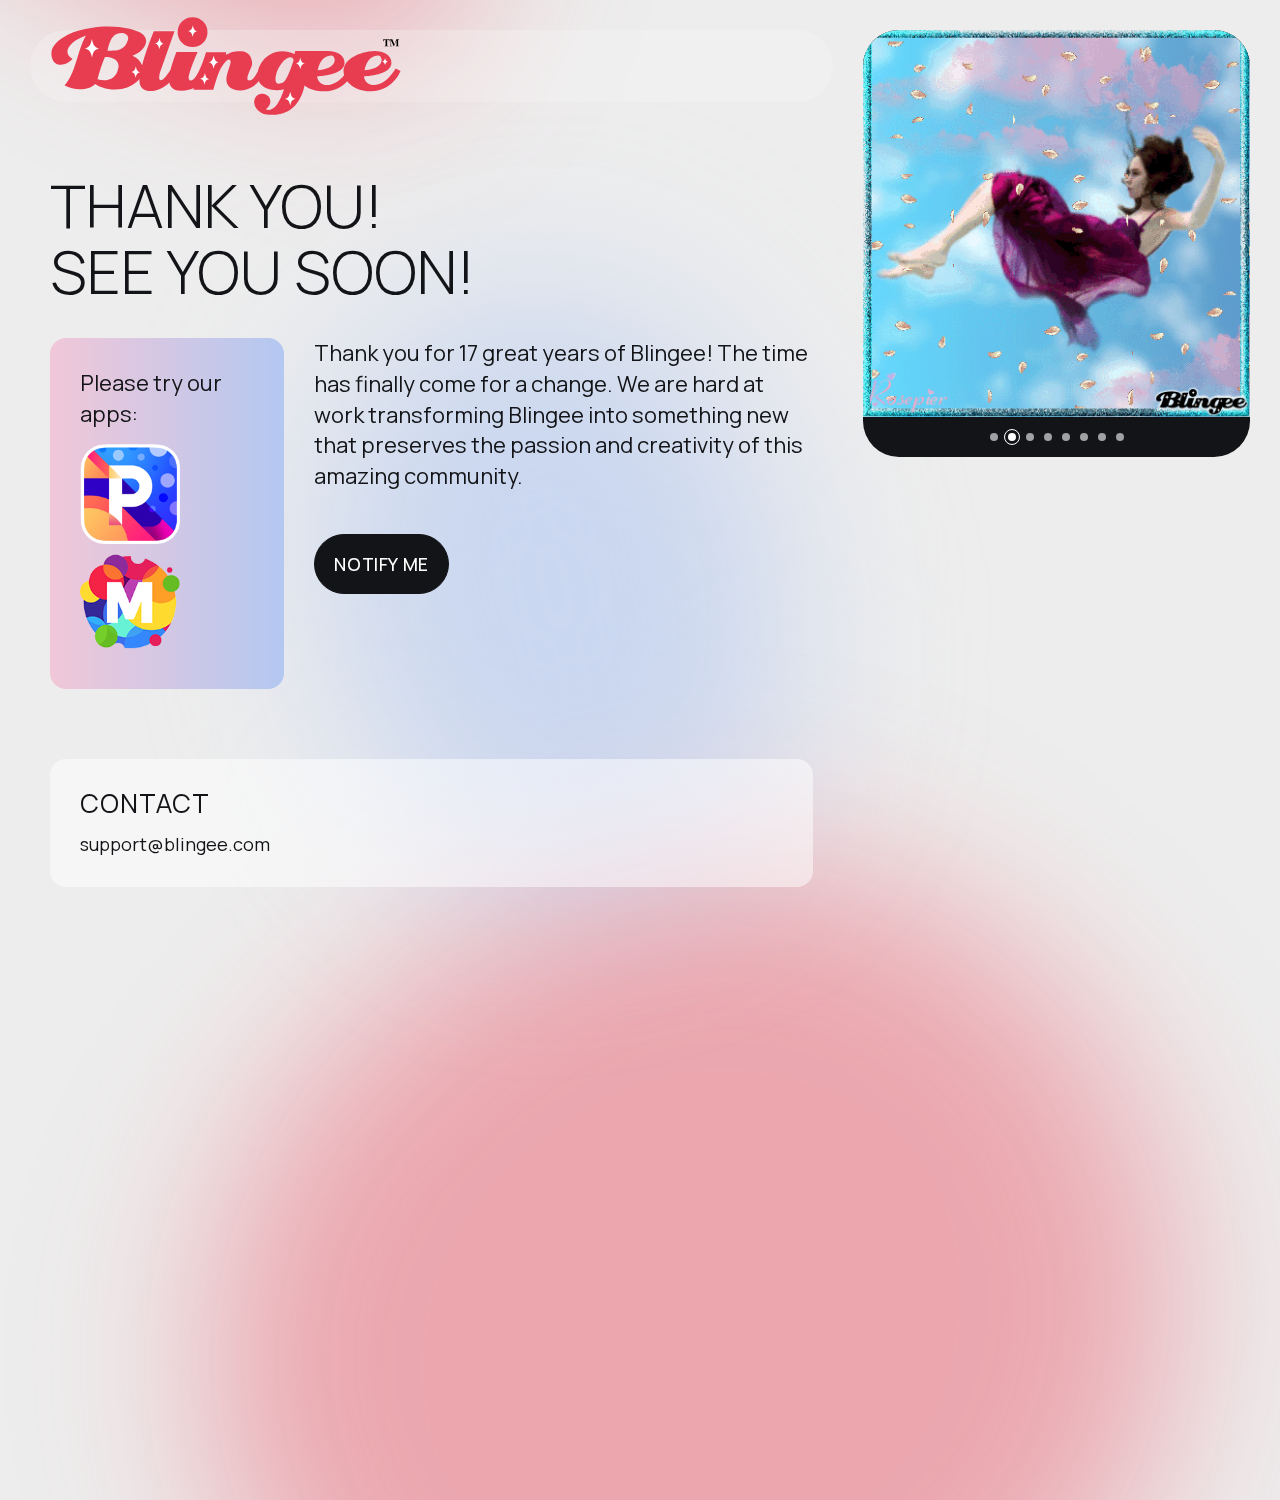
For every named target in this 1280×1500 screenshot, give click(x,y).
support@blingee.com (175, 844)
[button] (994, 437)
